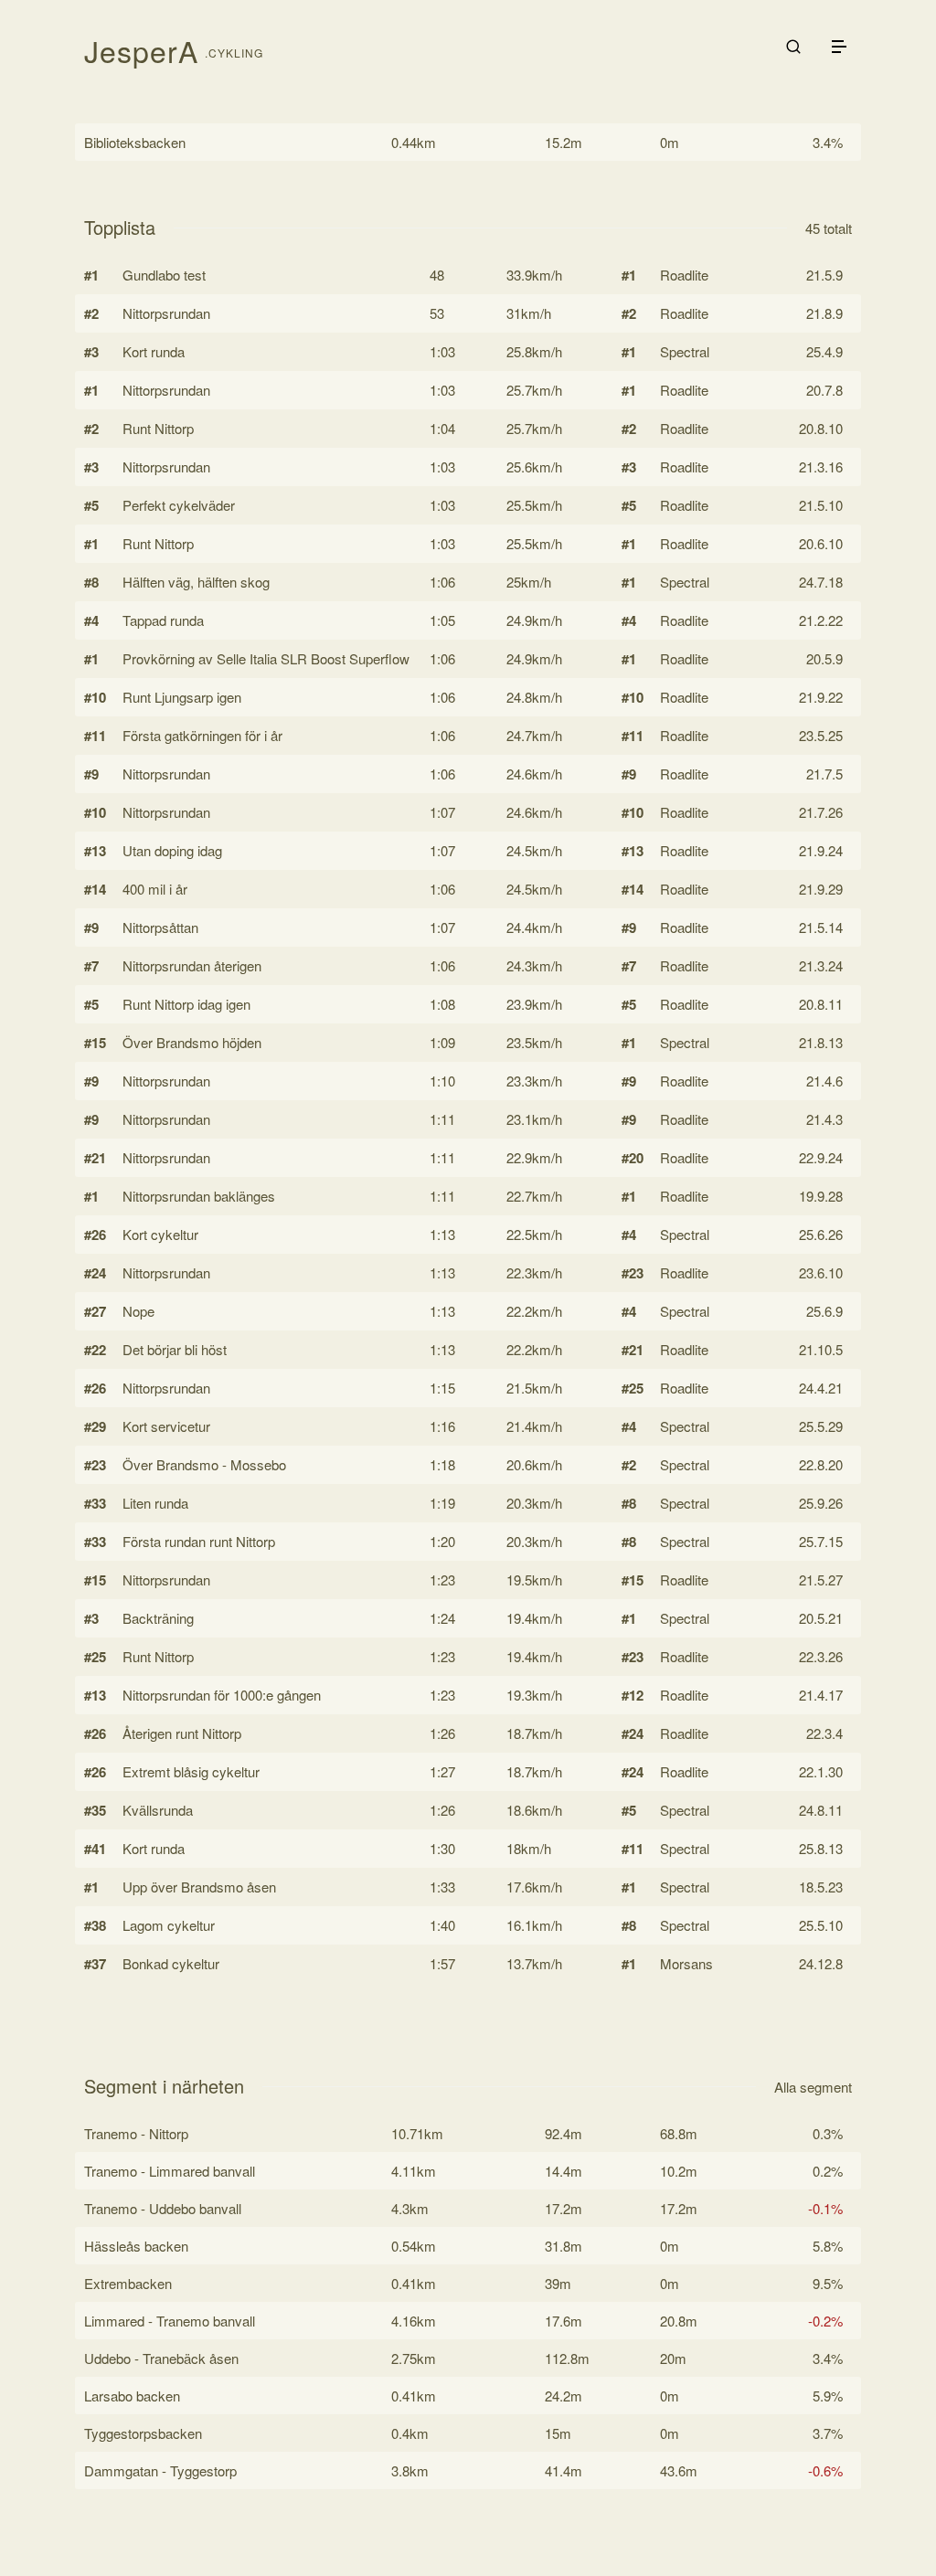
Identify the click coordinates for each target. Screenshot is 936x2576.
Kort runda (154, 351)
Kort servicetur (166, 1426)
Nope (138, 1311)
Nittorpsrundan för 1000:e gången (222, 1695)
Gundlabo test (164, 275)
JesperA (141, 50)
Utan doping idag (172, 850)
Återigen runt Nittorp (182, 1733)
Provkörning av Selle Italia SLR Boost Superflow (266, 658)
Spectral (685, 351)
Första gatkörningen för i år (202, 735)
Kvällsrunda (158, 1810)
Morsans (686, 1963)
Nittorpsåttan (160, 927)
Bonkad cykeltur (171, 1963)
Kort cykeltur (160, 1234)
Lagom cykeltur (169, 1925)
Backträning (158, 1618)
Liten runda (155, 1503)
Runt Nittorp (158, 428)
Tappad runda (163, 620)
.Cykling (234, 53)
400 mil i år (155, 889)
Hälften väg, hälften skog (196, 582)
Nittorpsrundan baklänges (199, 1196)
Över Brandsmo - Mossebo (204, 1464)
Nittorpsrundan (166, 313)
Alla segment (813, 2087)
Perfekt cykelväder (179, 505)
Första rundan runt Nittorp (199, 1541)
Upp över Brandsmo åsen (199, 1887)
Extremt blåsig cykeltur (191, 1771)
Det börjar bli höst (175, 1349)
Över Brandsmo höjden (192, 1042)
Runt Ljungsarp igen (182, 697)
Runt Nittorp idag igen (186, 1004)
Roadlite (684, 275)
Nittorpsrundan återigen (192, 965)
